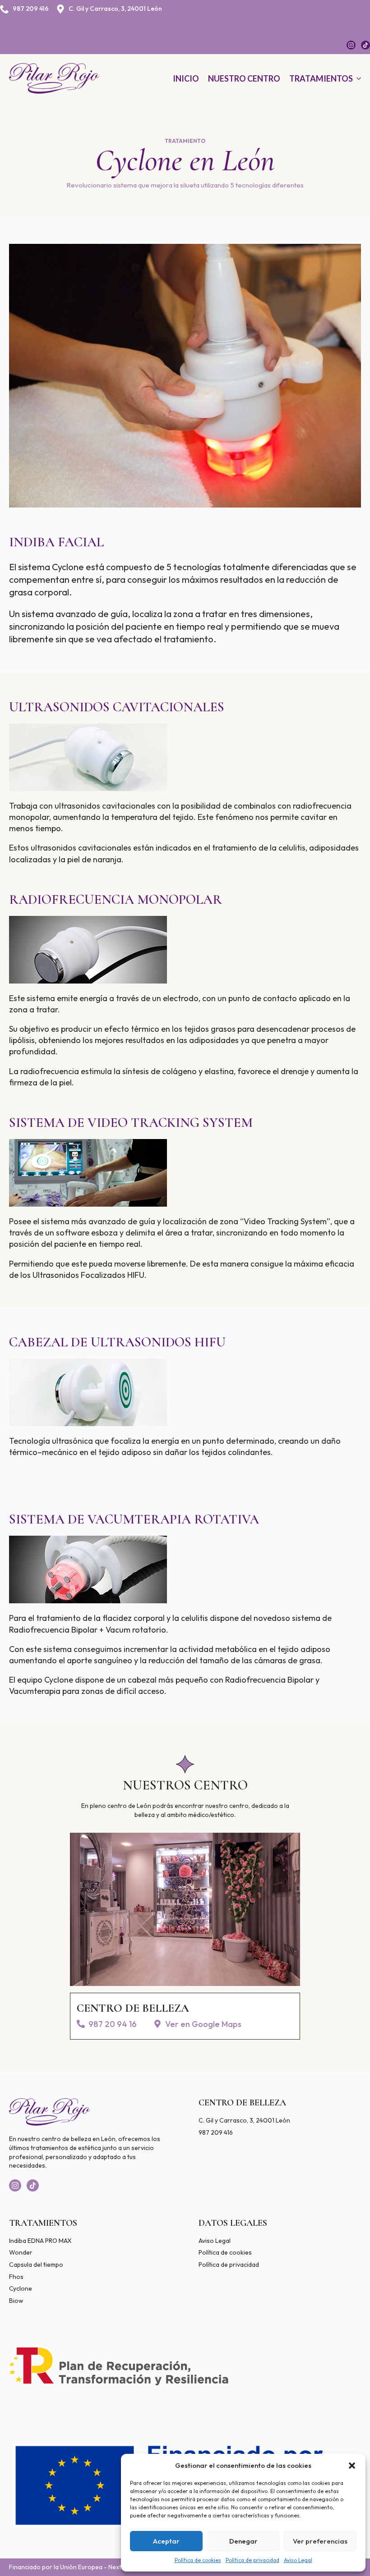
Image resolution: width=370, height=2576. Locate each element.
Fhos (16, 2277)
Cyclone (21, 2288)
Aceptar (166, 2541)
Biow (16, 2301)
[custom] (365, 45)
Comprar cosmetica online (47, 2312)
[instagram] (351, 45)
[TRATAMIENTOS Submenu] (357, 78)
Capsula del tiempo (36, 2265)
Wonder (21, 2252)
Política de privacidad (252, 2560)
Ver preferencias (320, 2541)
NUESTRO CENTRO (244, 78)
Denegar (243, 2541)
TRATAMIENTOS (321, 78)
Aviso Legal (298, 2560)
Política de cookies (198, 2560)
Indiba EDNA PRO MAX (40, 2241)
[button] (352, 2466)
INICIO (186, 78)
